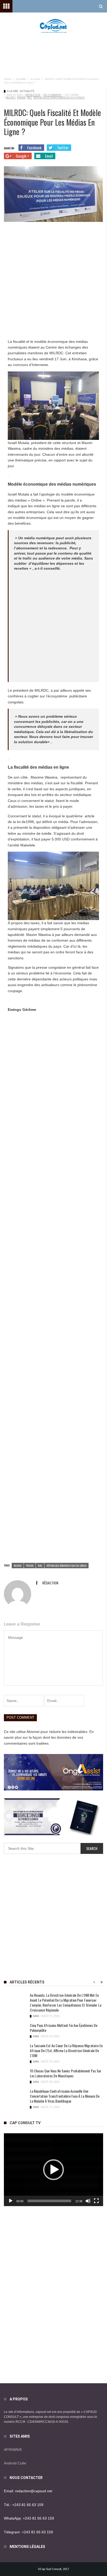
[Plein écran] (96, 2201)
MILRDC (11, 98)
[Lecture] (11, 2201)
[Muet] (88, 2201)
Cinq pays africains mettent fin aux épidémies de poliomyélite (64, 2028)
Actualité (27, 91)
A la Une (13, 91)
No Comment (52, 95)
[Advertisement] (53, 50)
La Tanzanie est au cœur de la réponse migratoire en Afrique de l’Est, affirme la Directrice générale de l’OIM (66, 2050)
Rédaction (33, 95)
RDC (30, 98)
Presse (21, 98)
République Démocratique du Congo (59, 98)
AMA (36, 2016)
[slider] (49, 2201)
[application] (53, 2170)
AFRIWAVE (13, 2450)
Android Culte (15, 2463)
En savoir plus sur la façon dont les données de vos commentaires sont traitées (49, 1737)
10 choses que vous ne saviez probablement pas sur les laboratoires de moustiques (66, 2073)
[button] (53, 2170)
